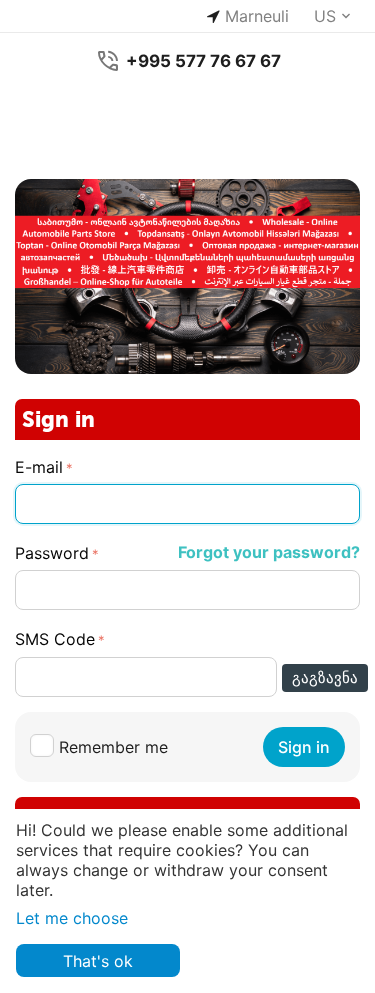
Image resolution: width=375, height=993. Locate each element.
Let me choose (72, 918)
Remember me (113, 747)
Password (52, 553)
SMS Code (55, 639)
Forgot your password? (269, 552)
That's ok (98, 961)
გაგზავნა (325, 677)
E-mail (39, 467)
